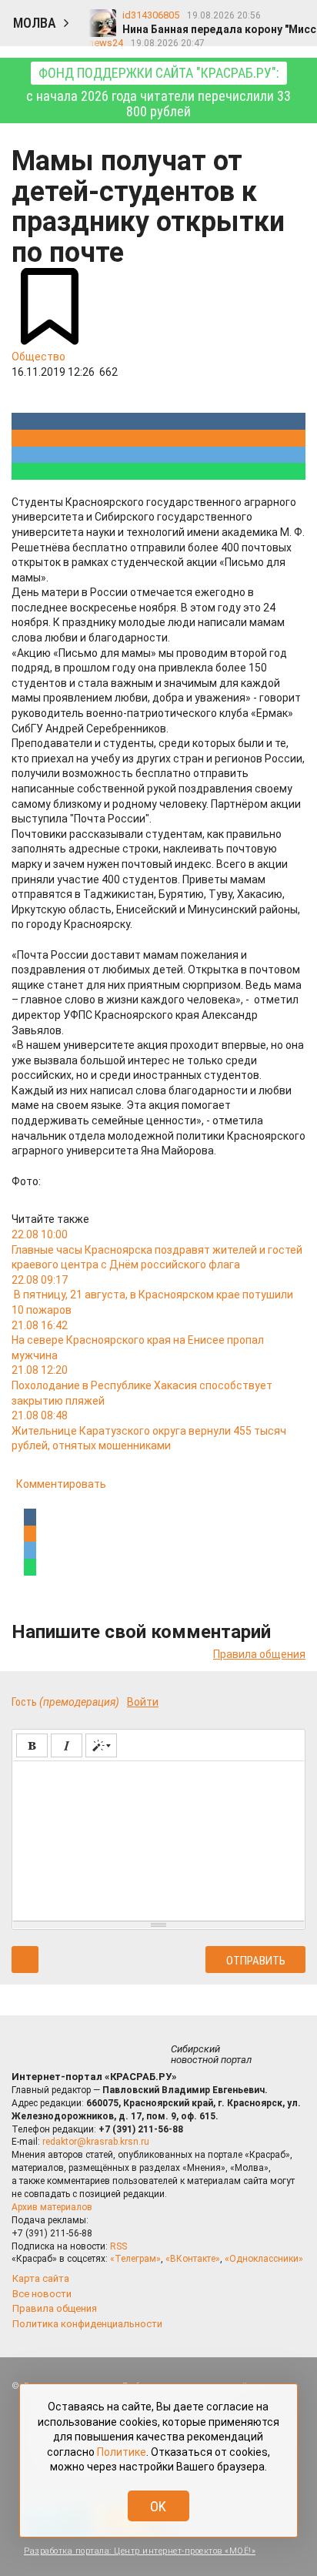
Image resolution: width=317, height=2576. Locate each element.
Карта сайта (41, 2278)
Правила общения (259, 1654)
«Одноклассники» (264, 2259)
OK (158, 2506)
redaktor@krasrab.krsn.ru (96, 2142)
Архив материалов (52, 2207)
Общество (38, 357)
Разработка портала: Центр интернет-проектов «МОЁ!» (140, 2551)
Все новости (42, 2294)
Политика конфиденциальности (87, 2324)
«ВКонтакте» (193, 2259)
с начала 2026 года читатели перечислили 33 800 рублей (158, 92)
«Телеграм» (135, 2259)
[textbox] (158, 1838)
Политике (122, 2452)
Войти (143, 1702)
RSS (118, 2246)
